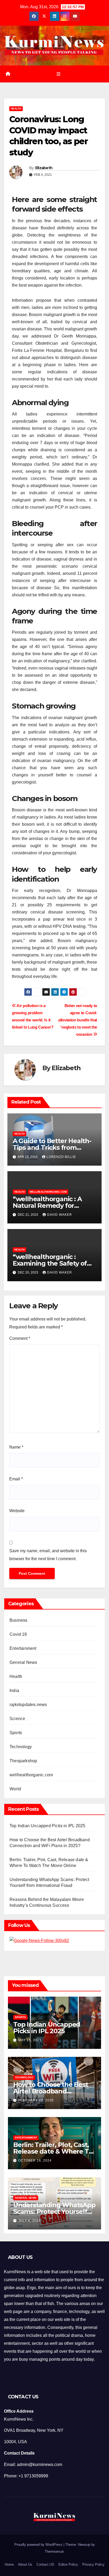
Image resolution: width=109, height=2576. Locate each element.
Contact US (45, 2564)
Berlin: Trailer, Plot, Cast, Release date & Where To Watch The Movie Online (53, 2151)
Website (17, 1511)
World (15, 1789)
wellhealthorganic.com (48, 1192)
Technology (21, 1747)
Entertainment (23, 1648)
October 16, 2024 (35, 2160)
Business (19, 1620)
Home (9, 2564)
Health (16, 109)
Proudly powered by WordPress (39, 2545)
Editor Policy (68, 2564)
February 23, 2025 (36, 2100)
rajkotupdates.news (28, 1705)
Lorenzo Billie (61, 1157)
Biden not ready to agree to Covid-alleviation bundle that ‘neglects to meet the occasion (78, 1020)
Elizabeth (44, 168)
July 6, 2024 (29, 2221)
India (14, 1691)
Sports (16, 1733)
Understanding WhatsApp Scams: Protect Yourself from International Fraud (54, 2212)
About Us (25, 2564)
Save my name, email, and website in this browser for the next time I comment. (48, 1555)
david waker (60, 1215)
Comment (20, 1338)
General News (23, 1662)
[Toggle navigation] (58, 74)
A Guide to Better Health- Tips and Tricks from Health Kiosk (52, 1147)
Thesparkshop (23, 1761)
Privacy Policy (93, 2564)
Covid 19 (18, 1634)
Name (16, 1447)
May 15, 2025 (30, 2040)
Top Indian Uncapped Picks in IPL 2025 (47, 1826)
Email (16, 1479)
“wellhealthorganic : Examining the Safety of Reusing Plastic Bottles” (50, 1263)
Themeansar (54, 2551)
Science (17, 1719)
